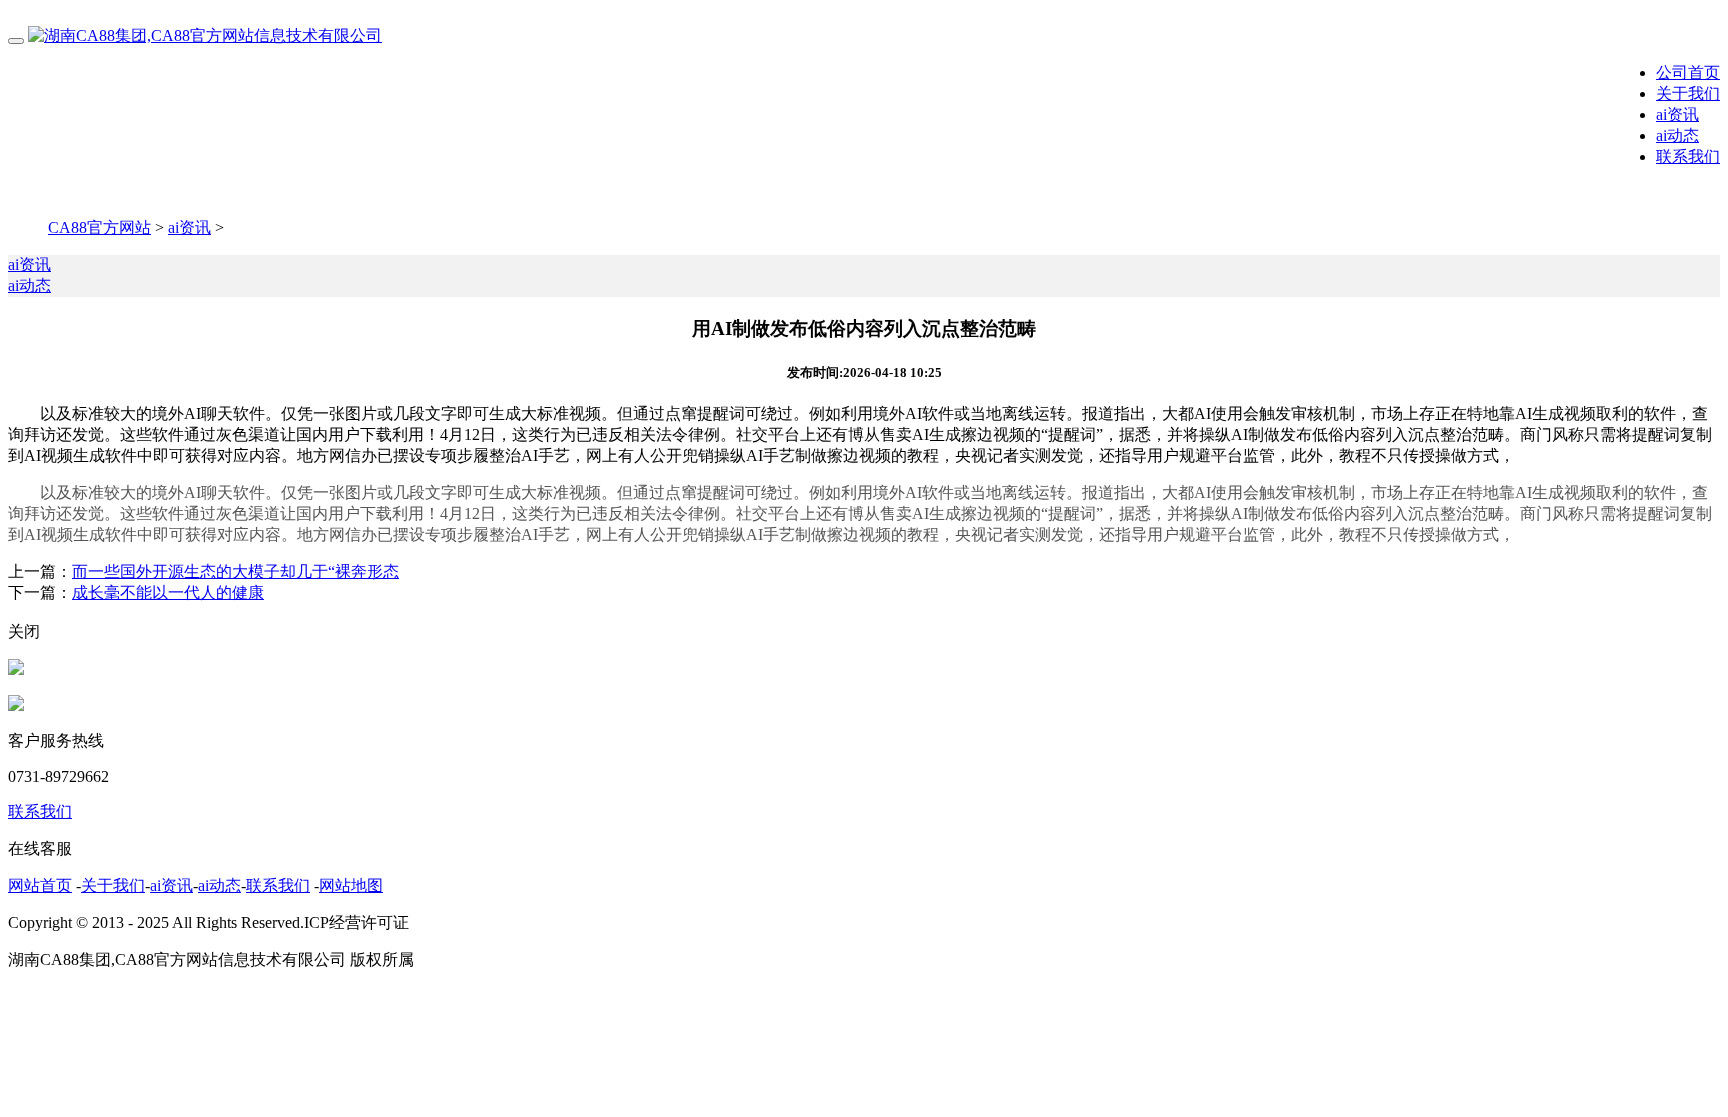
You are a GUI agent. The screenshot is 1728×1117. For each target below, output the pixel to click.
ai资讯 (1677, 114)
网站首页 (40, 885)
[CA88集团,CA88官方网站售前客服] (16, 669)
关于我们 (1688, 93)
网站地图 (351, 885)
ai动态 (1677, 135)
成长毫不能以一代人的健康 (168, 592)
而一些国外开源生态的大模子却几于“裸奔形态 (235, 571)
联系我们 (1688, 156)
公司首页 (1688, 72)
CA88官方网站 (99, 227)
